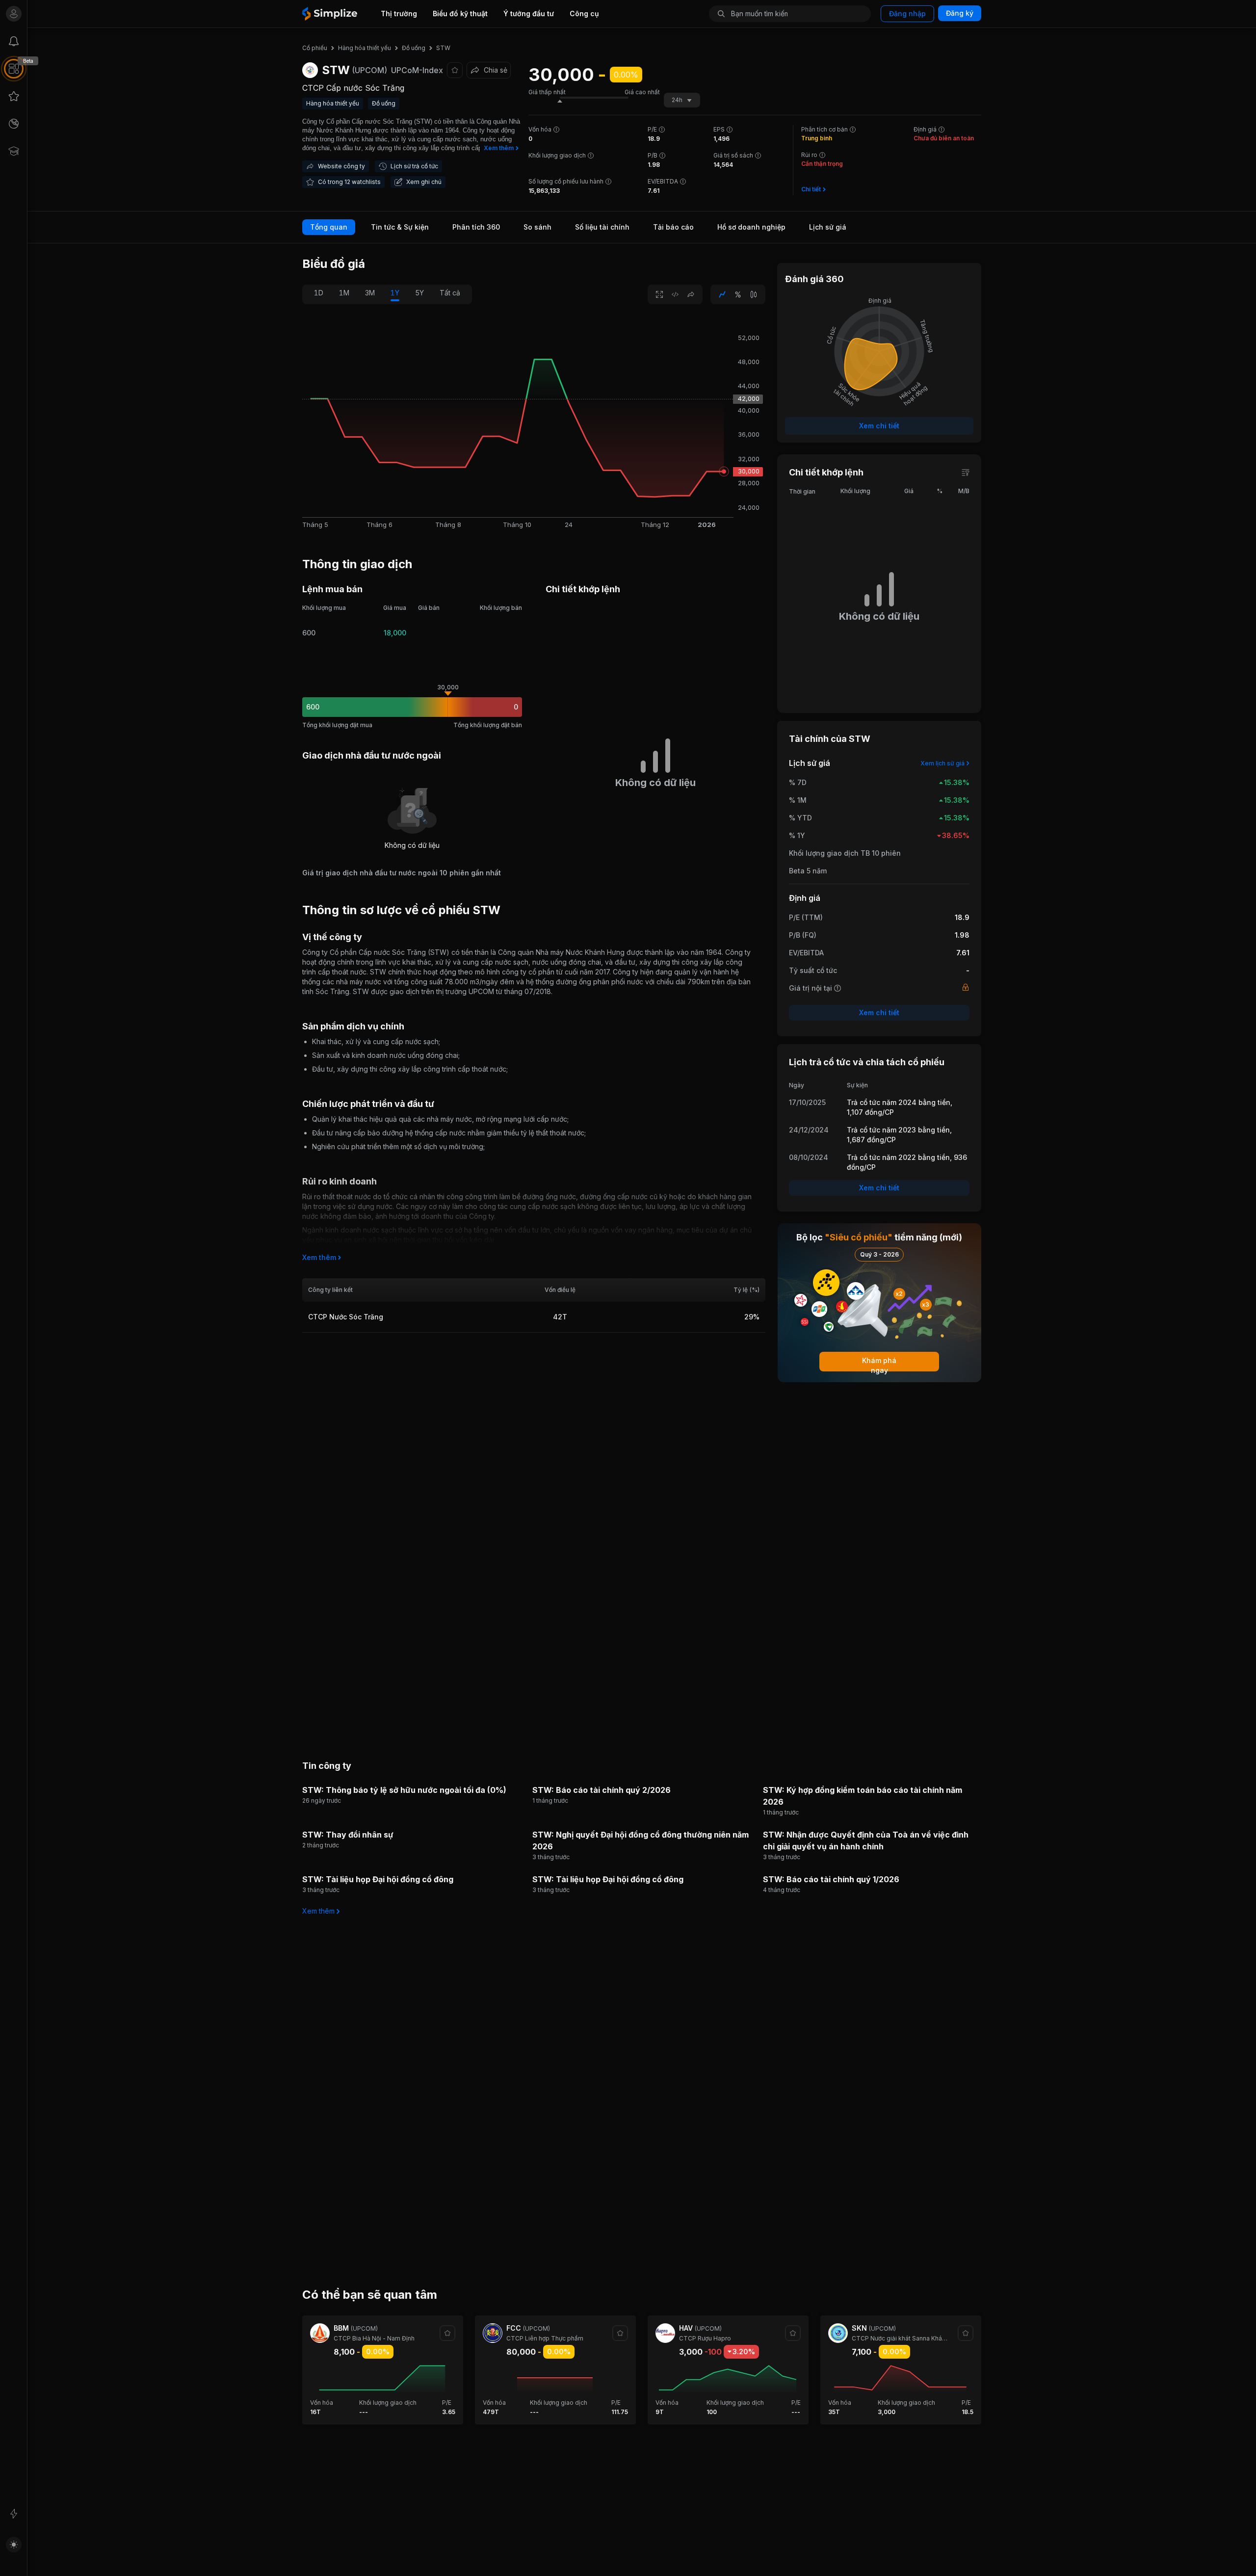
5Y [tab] (419, 293)
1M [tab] (344, 293)
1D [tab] (319, 293)
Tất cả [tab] (450, 293)
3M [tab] (370, 293)
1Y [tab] (395, 293)
